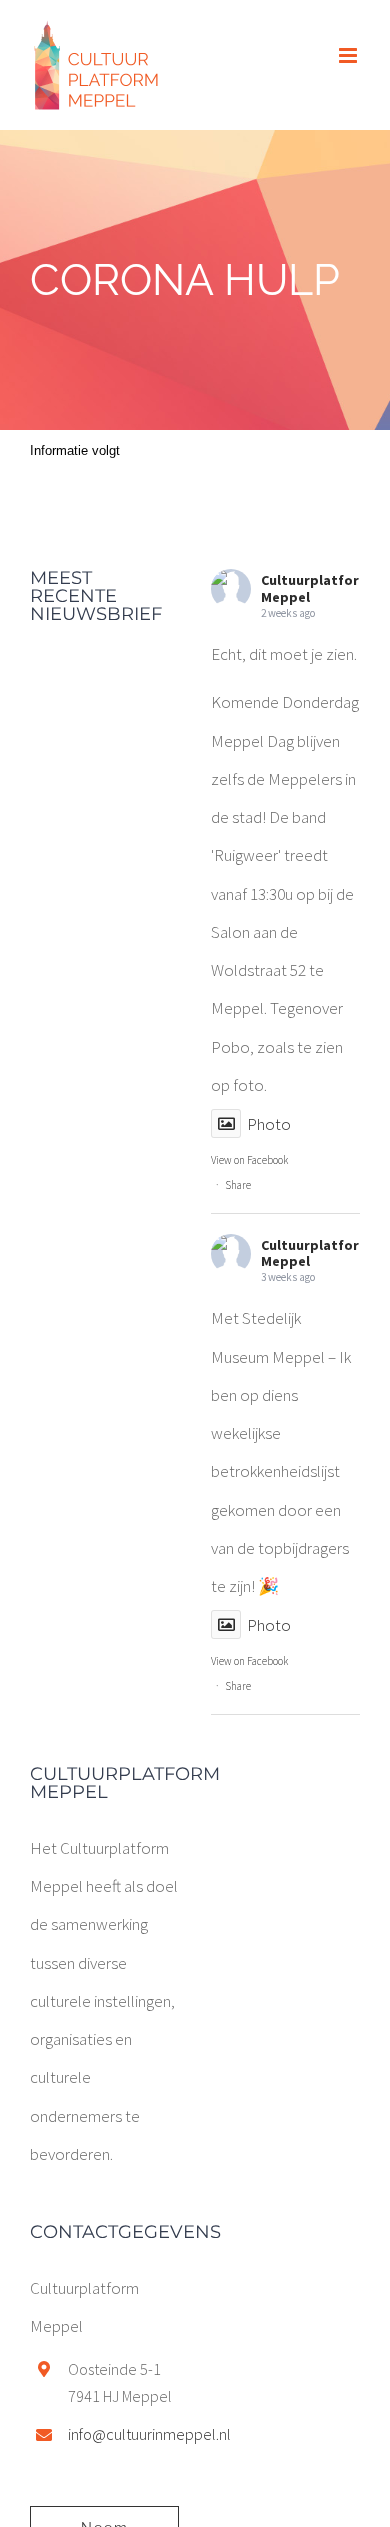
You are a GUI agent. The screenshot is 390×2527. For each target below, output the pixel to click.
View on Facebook (249, 1160)
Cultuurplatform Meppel (316, 588)
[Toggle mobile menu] (349, 55)
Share (238, 1185)
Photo (269, 1124)
